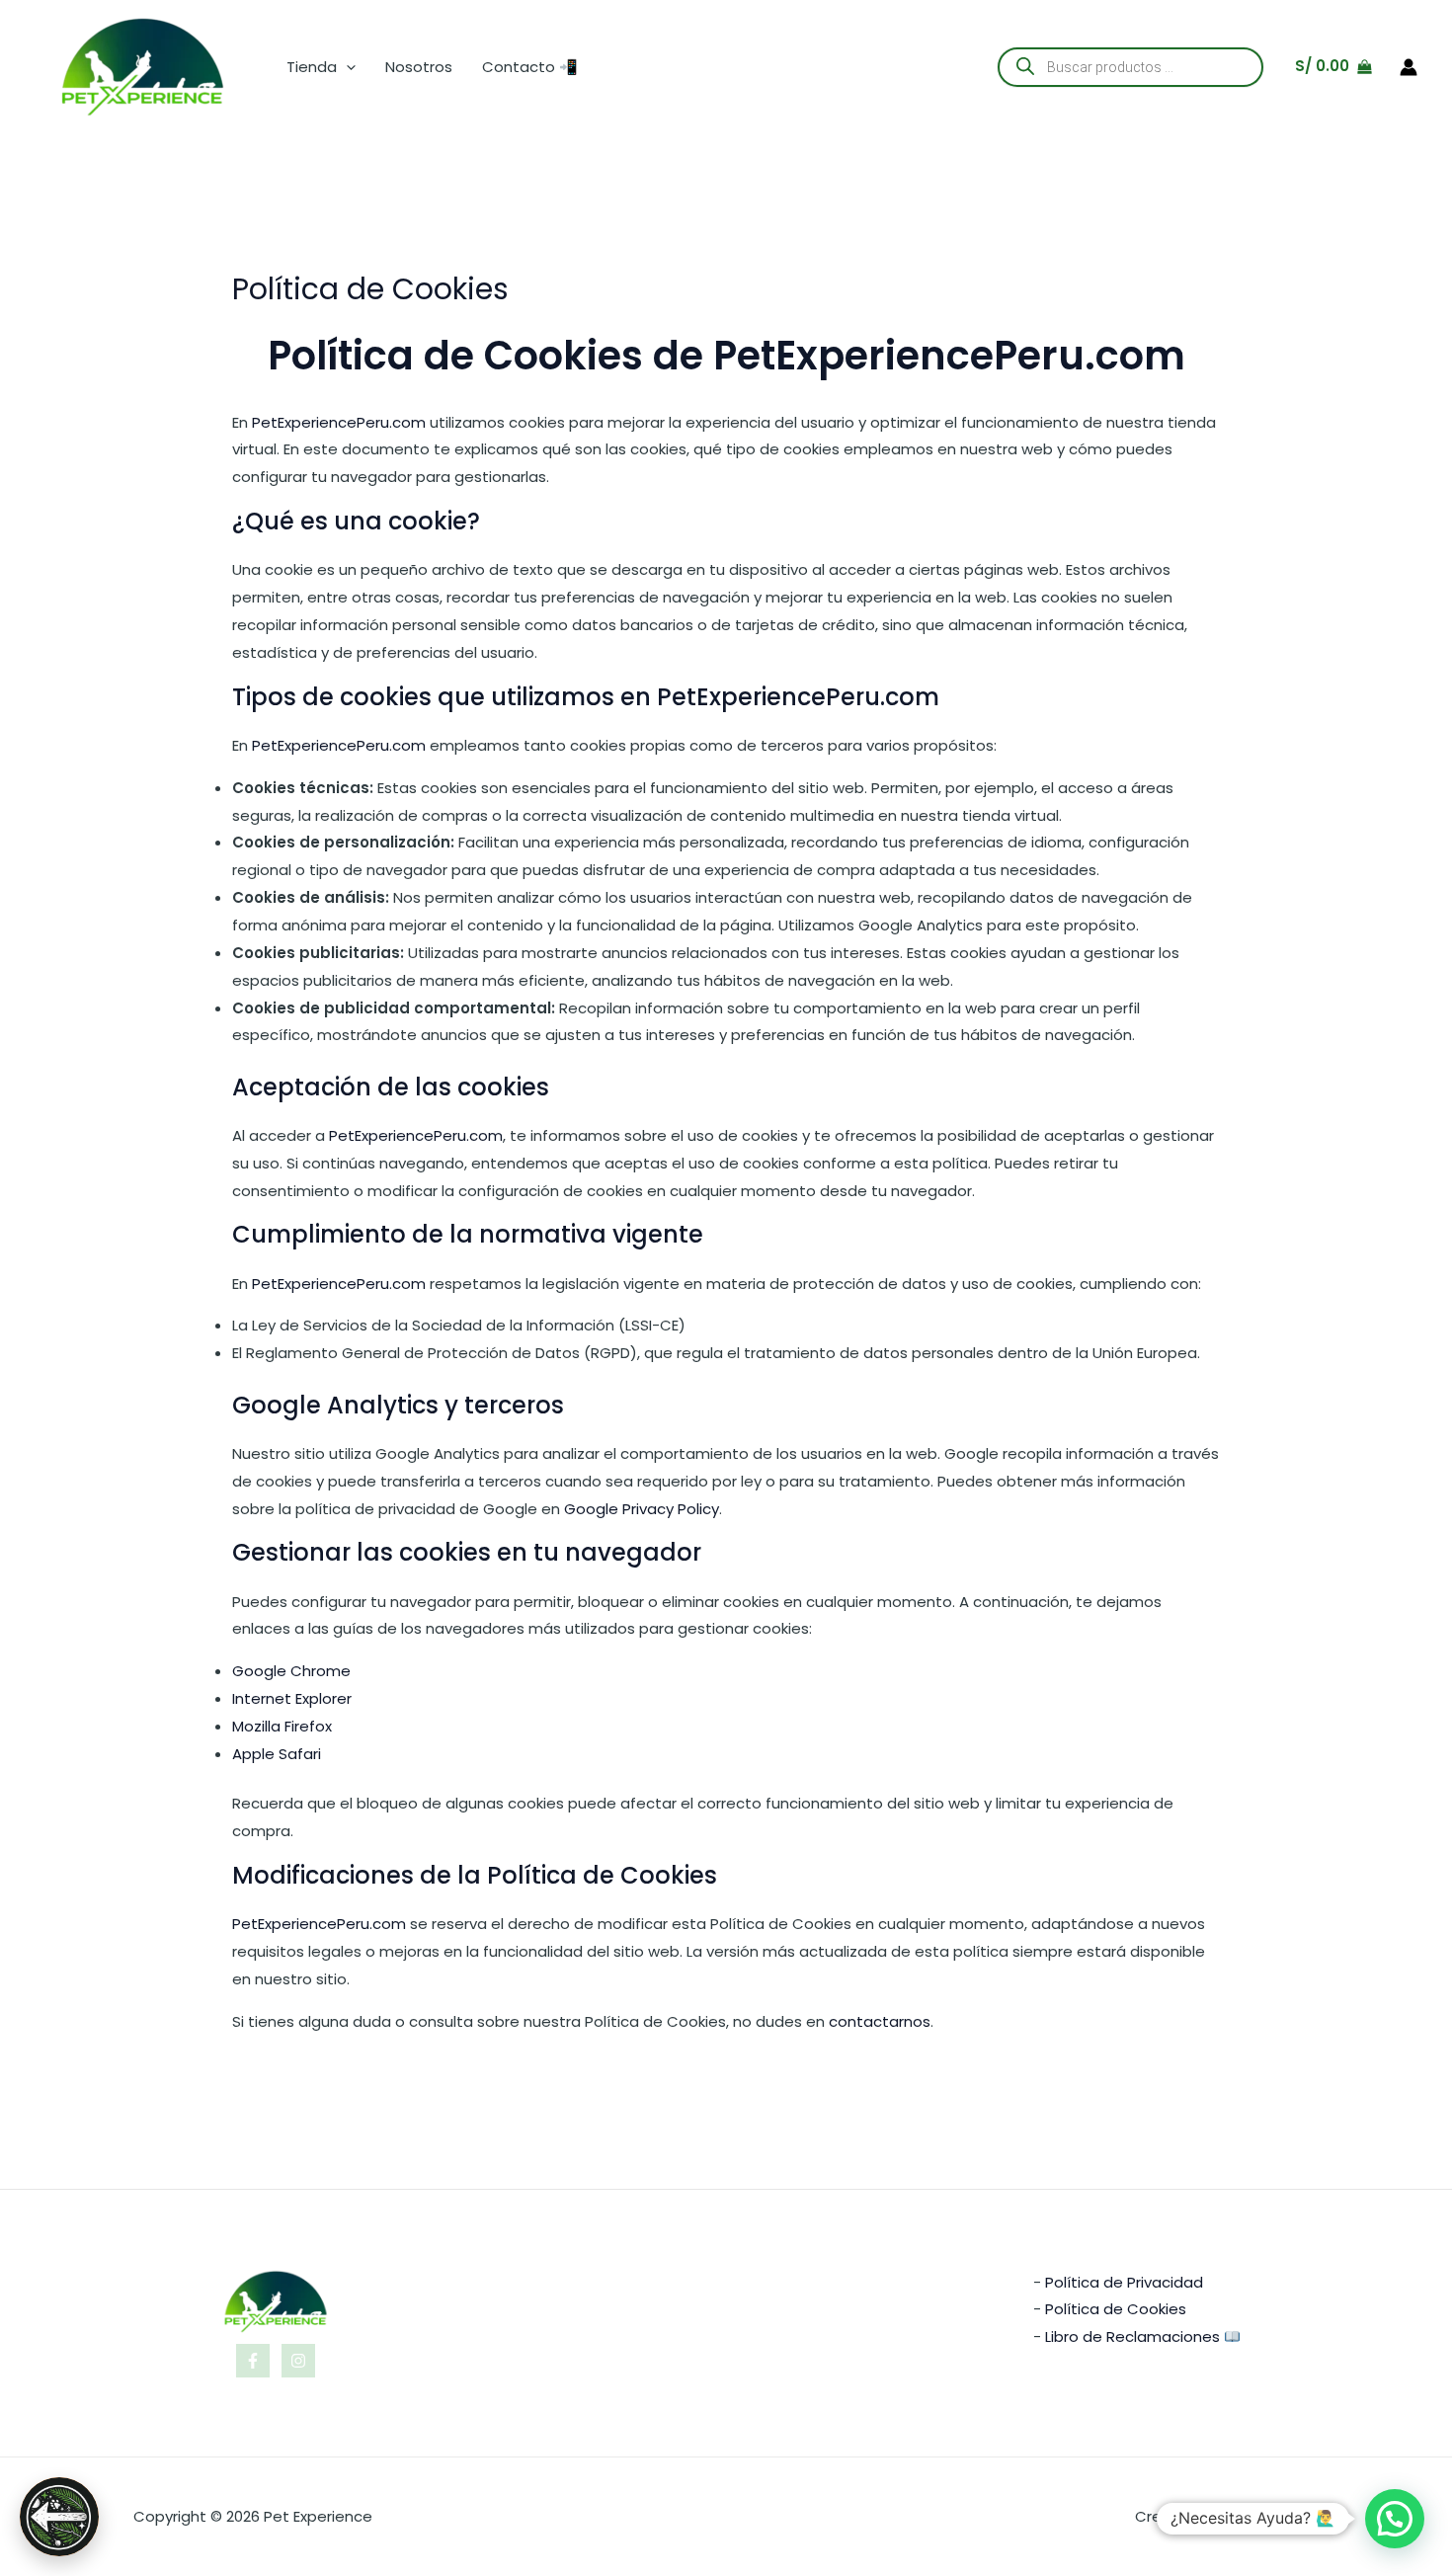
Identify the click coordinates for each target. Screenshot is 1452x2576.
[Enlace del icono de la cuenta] (1409, 67)
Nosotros (419, 67)
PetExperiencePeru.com (949, 356)
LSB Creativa (1273, 2516)
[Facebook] (253, 2361)
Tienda (312, 67)
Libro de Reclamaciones (1132, 2336)
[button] (346, 67)
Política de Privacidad (1124, 2282)
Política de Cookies (1116, 2309)
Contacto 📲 (530, 67)
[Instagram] (298, 2361)
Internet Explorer (292, 1698)
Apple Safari (277, 1754)
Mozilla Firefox (282, 1726)
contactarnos (880, 2021)
